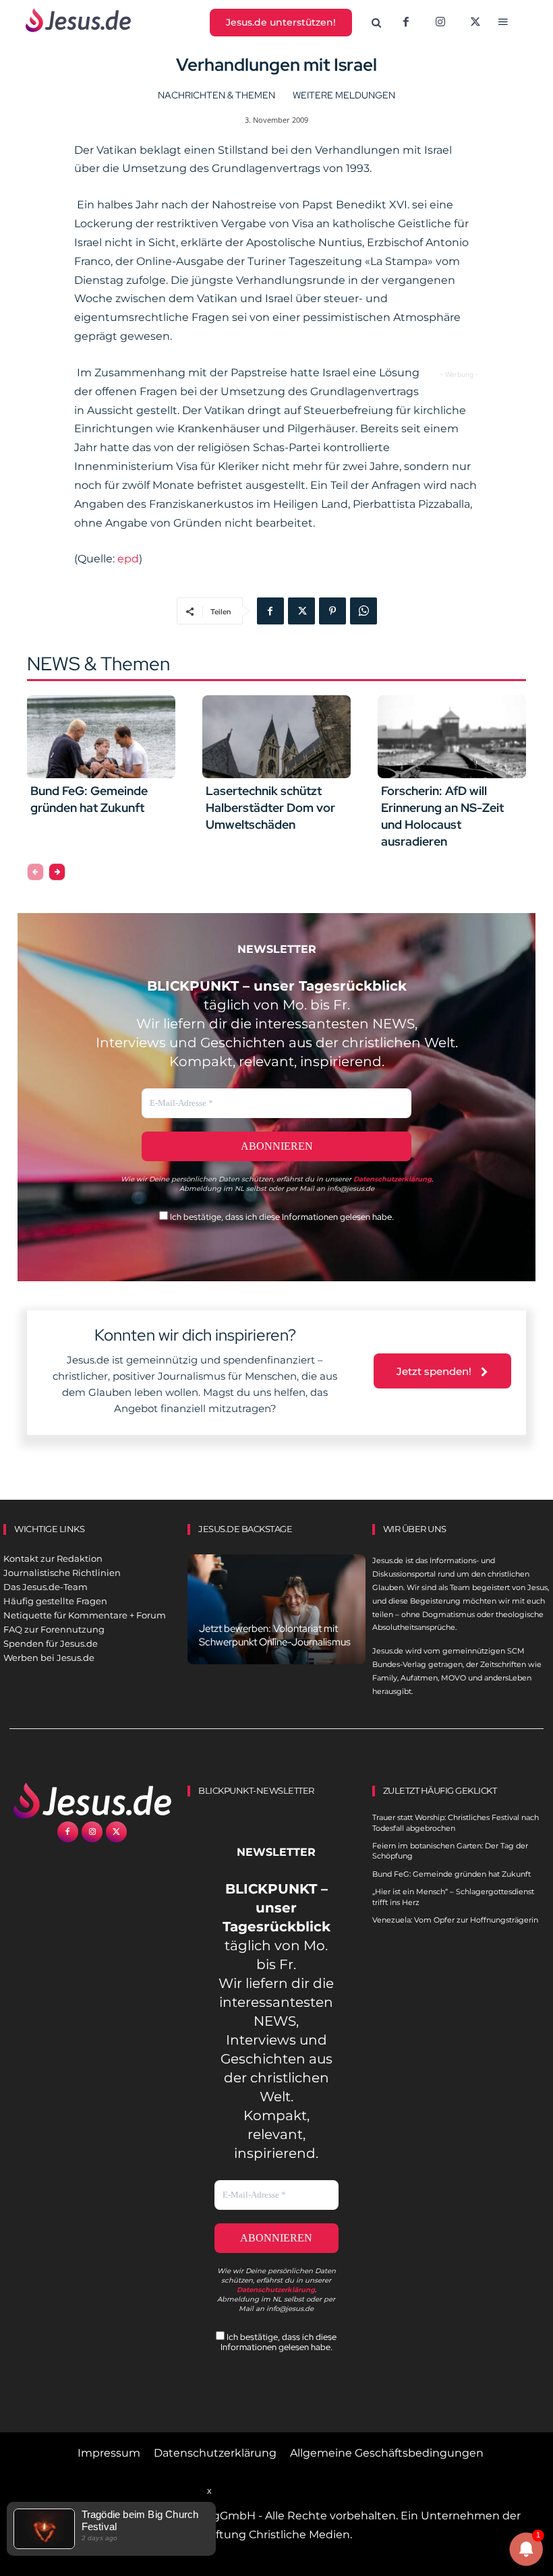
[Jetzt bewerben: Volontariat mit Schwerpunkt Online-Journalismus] (276, 1609)
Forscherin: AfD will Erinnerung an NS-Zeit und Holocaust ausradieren (442, 816)
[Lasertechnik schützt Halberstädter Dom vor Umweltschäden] (276, 737)
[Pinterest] (332, 611)
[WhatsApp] (363, 611)
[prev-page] (35, 872)
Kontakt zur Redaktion (53, 1558)
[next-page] (57, 872)
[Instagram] (440, 23)
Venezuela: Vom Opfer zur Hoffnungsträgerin (455, 1920)
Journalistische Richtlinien (62, 1573)
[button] (376, 23)
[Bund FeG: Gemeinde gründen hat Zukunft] (101, 737)
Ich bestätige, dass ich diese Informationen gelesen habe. (281, 1217)
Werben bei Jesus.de (49, 1658)
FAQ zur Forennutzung (54, 1629)
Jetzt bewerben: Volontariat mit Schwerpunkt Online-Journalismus (275, 1635)
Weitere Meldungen (344, 95)
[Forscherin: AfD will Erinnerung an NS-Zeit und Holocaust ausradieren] (452, 737)
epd (128, 559)
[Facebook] (406, 23)
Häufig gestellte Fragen (55, 1601)
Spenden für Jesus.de (51, 1643)
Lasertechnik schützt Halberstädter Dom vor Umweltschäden (270, 808)
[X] (475, 23)
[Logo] (92, 1801)
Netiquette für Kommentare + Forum (85, 1615)
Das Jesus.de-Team (46, 1587)
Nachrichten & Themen (216, 95)
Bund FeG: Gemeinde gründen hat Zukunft (89, 799)
